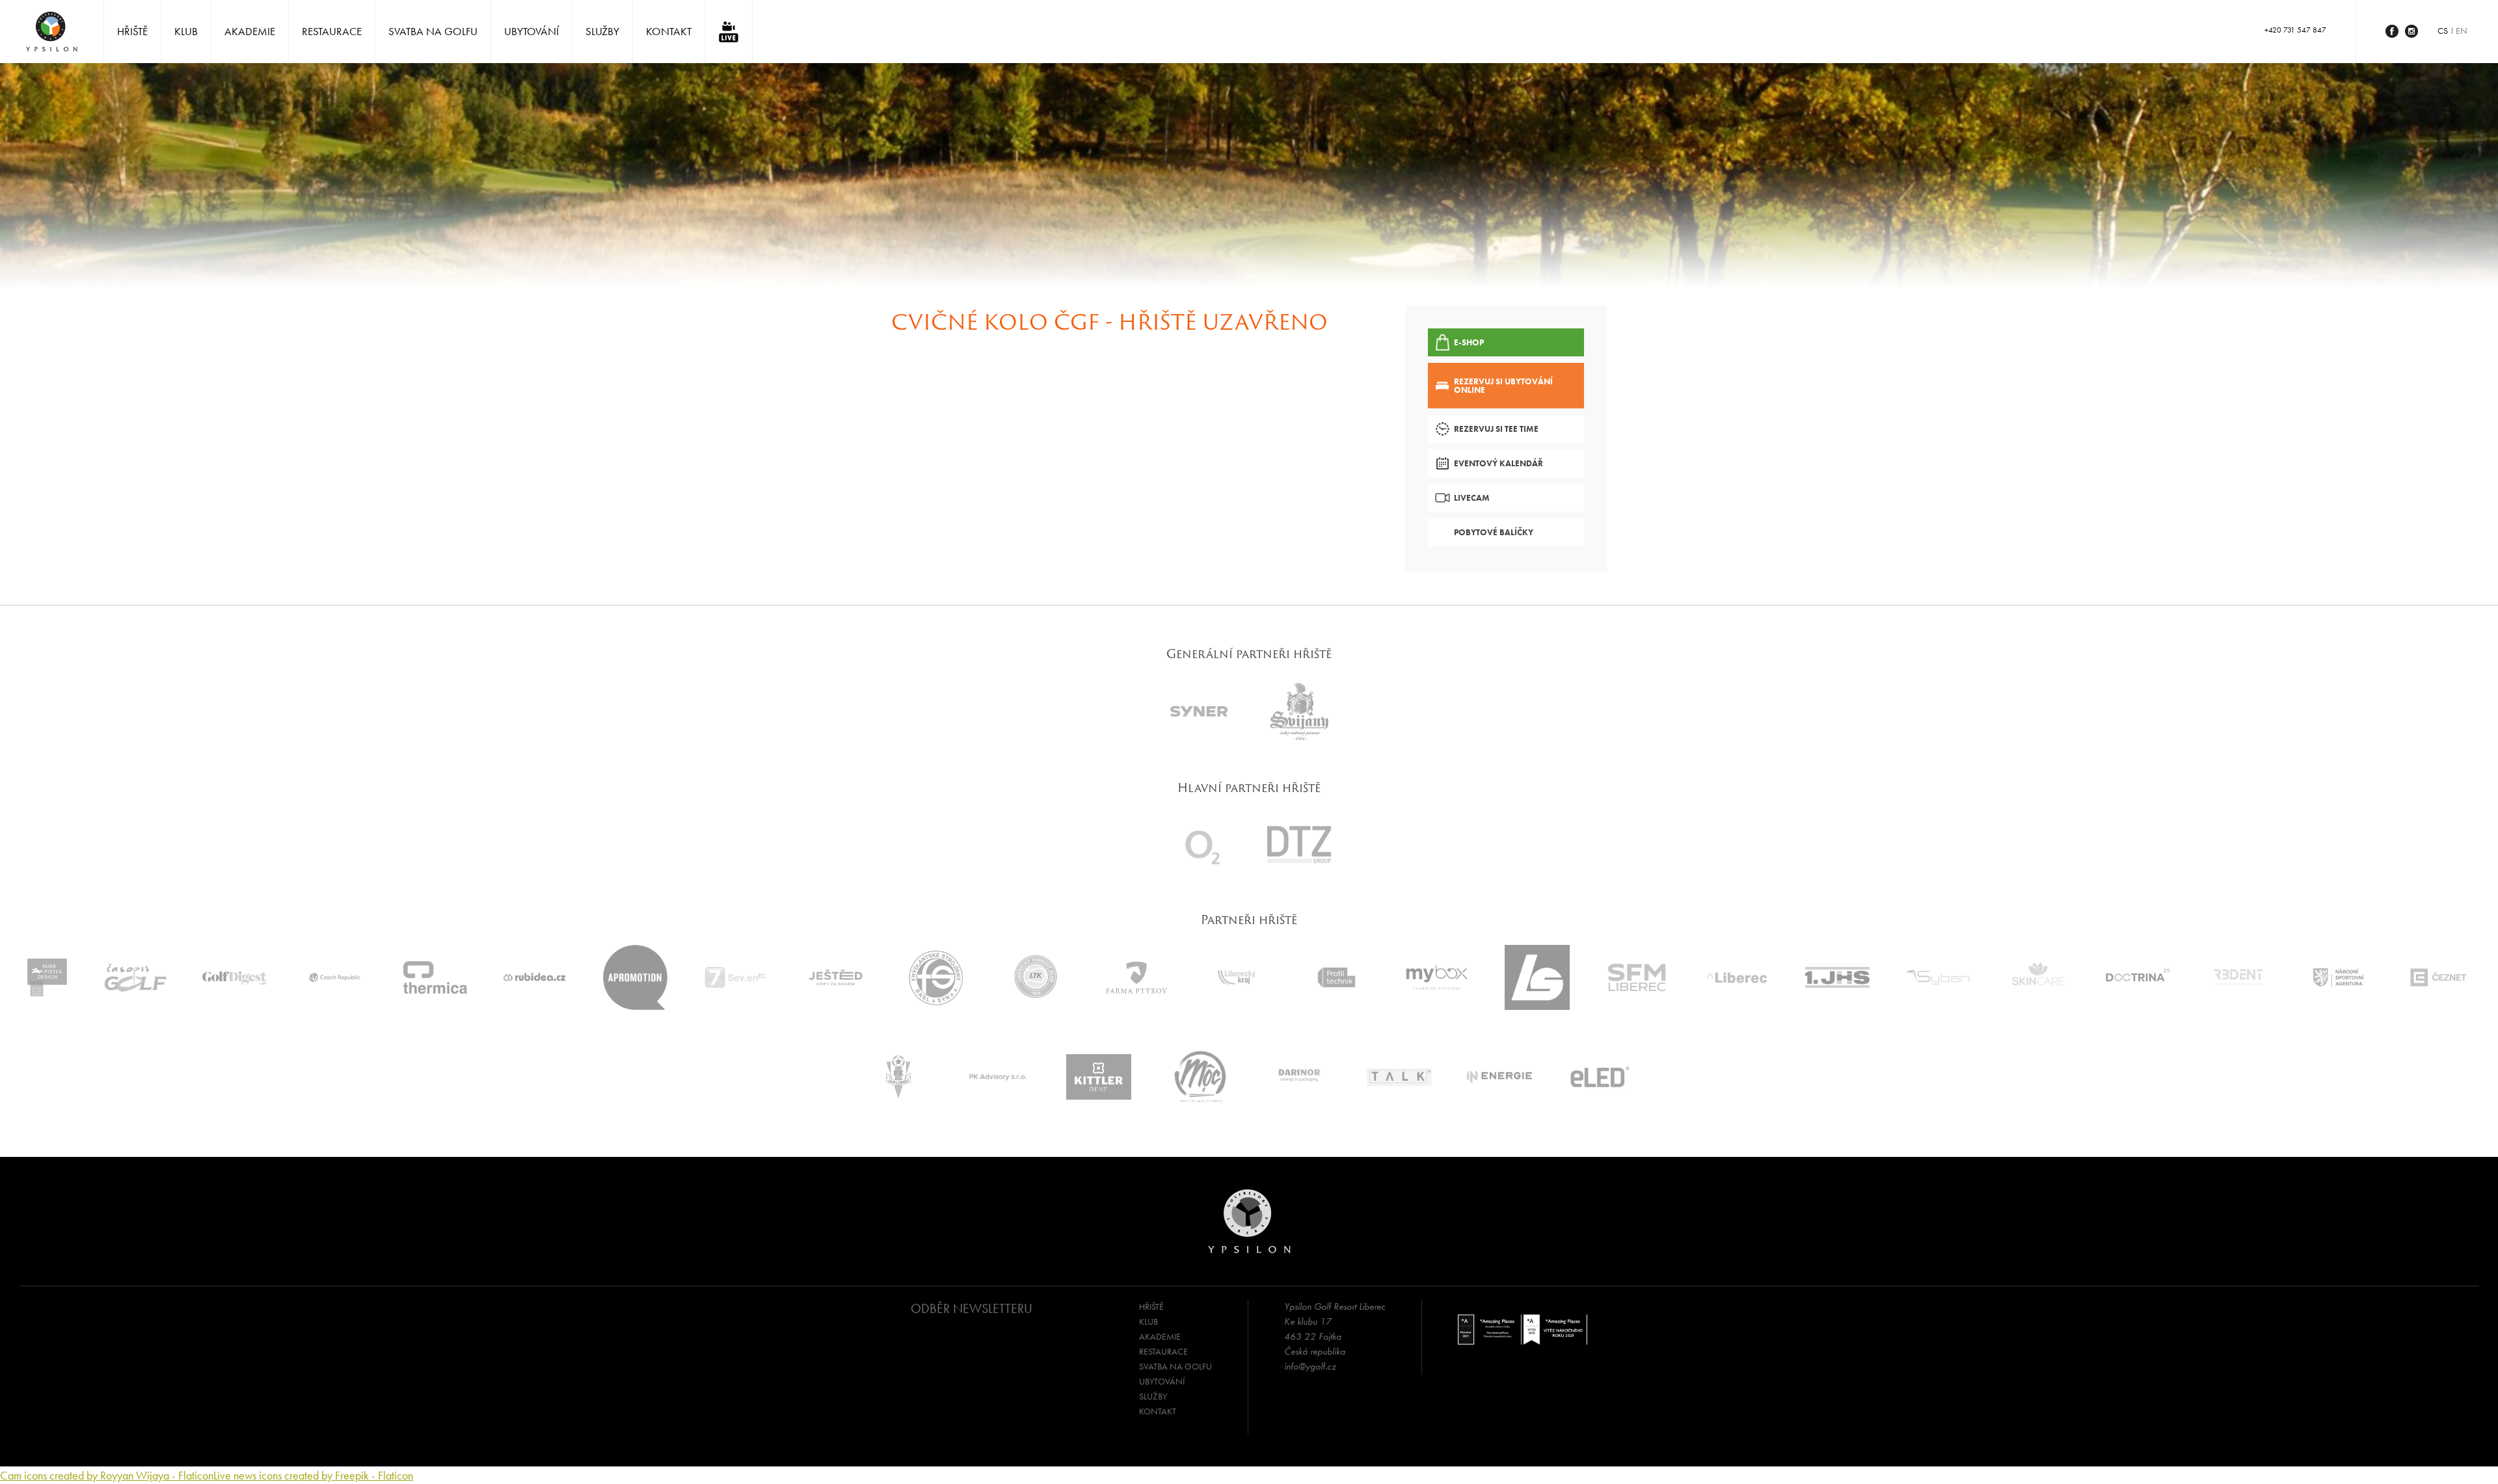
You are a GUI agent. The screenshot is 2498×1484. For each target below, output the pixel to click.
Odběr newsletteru (972, 1308)
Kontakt (669, 31)
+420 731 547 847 (2295, 30)
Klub (186, 31)
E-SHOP (1469, 342)
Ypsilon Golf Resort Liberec (52, 32)
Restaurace (332, 31)
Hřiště (132, 31)
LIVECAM (1472, 498)
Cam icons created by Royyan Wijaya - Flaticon (107, 1475)
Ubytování (531, 31)
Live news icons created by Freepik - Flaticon (313, 1475)
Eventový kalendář (1498, 463)
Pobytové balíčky (1494, 532)
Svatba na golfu (433, 31)
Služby (602, 31)
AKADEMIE (250, 31)
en (2462, 31)
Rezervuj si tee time (1496, 429)
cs (2443, 31)
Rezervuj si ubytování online (1503, 386)
